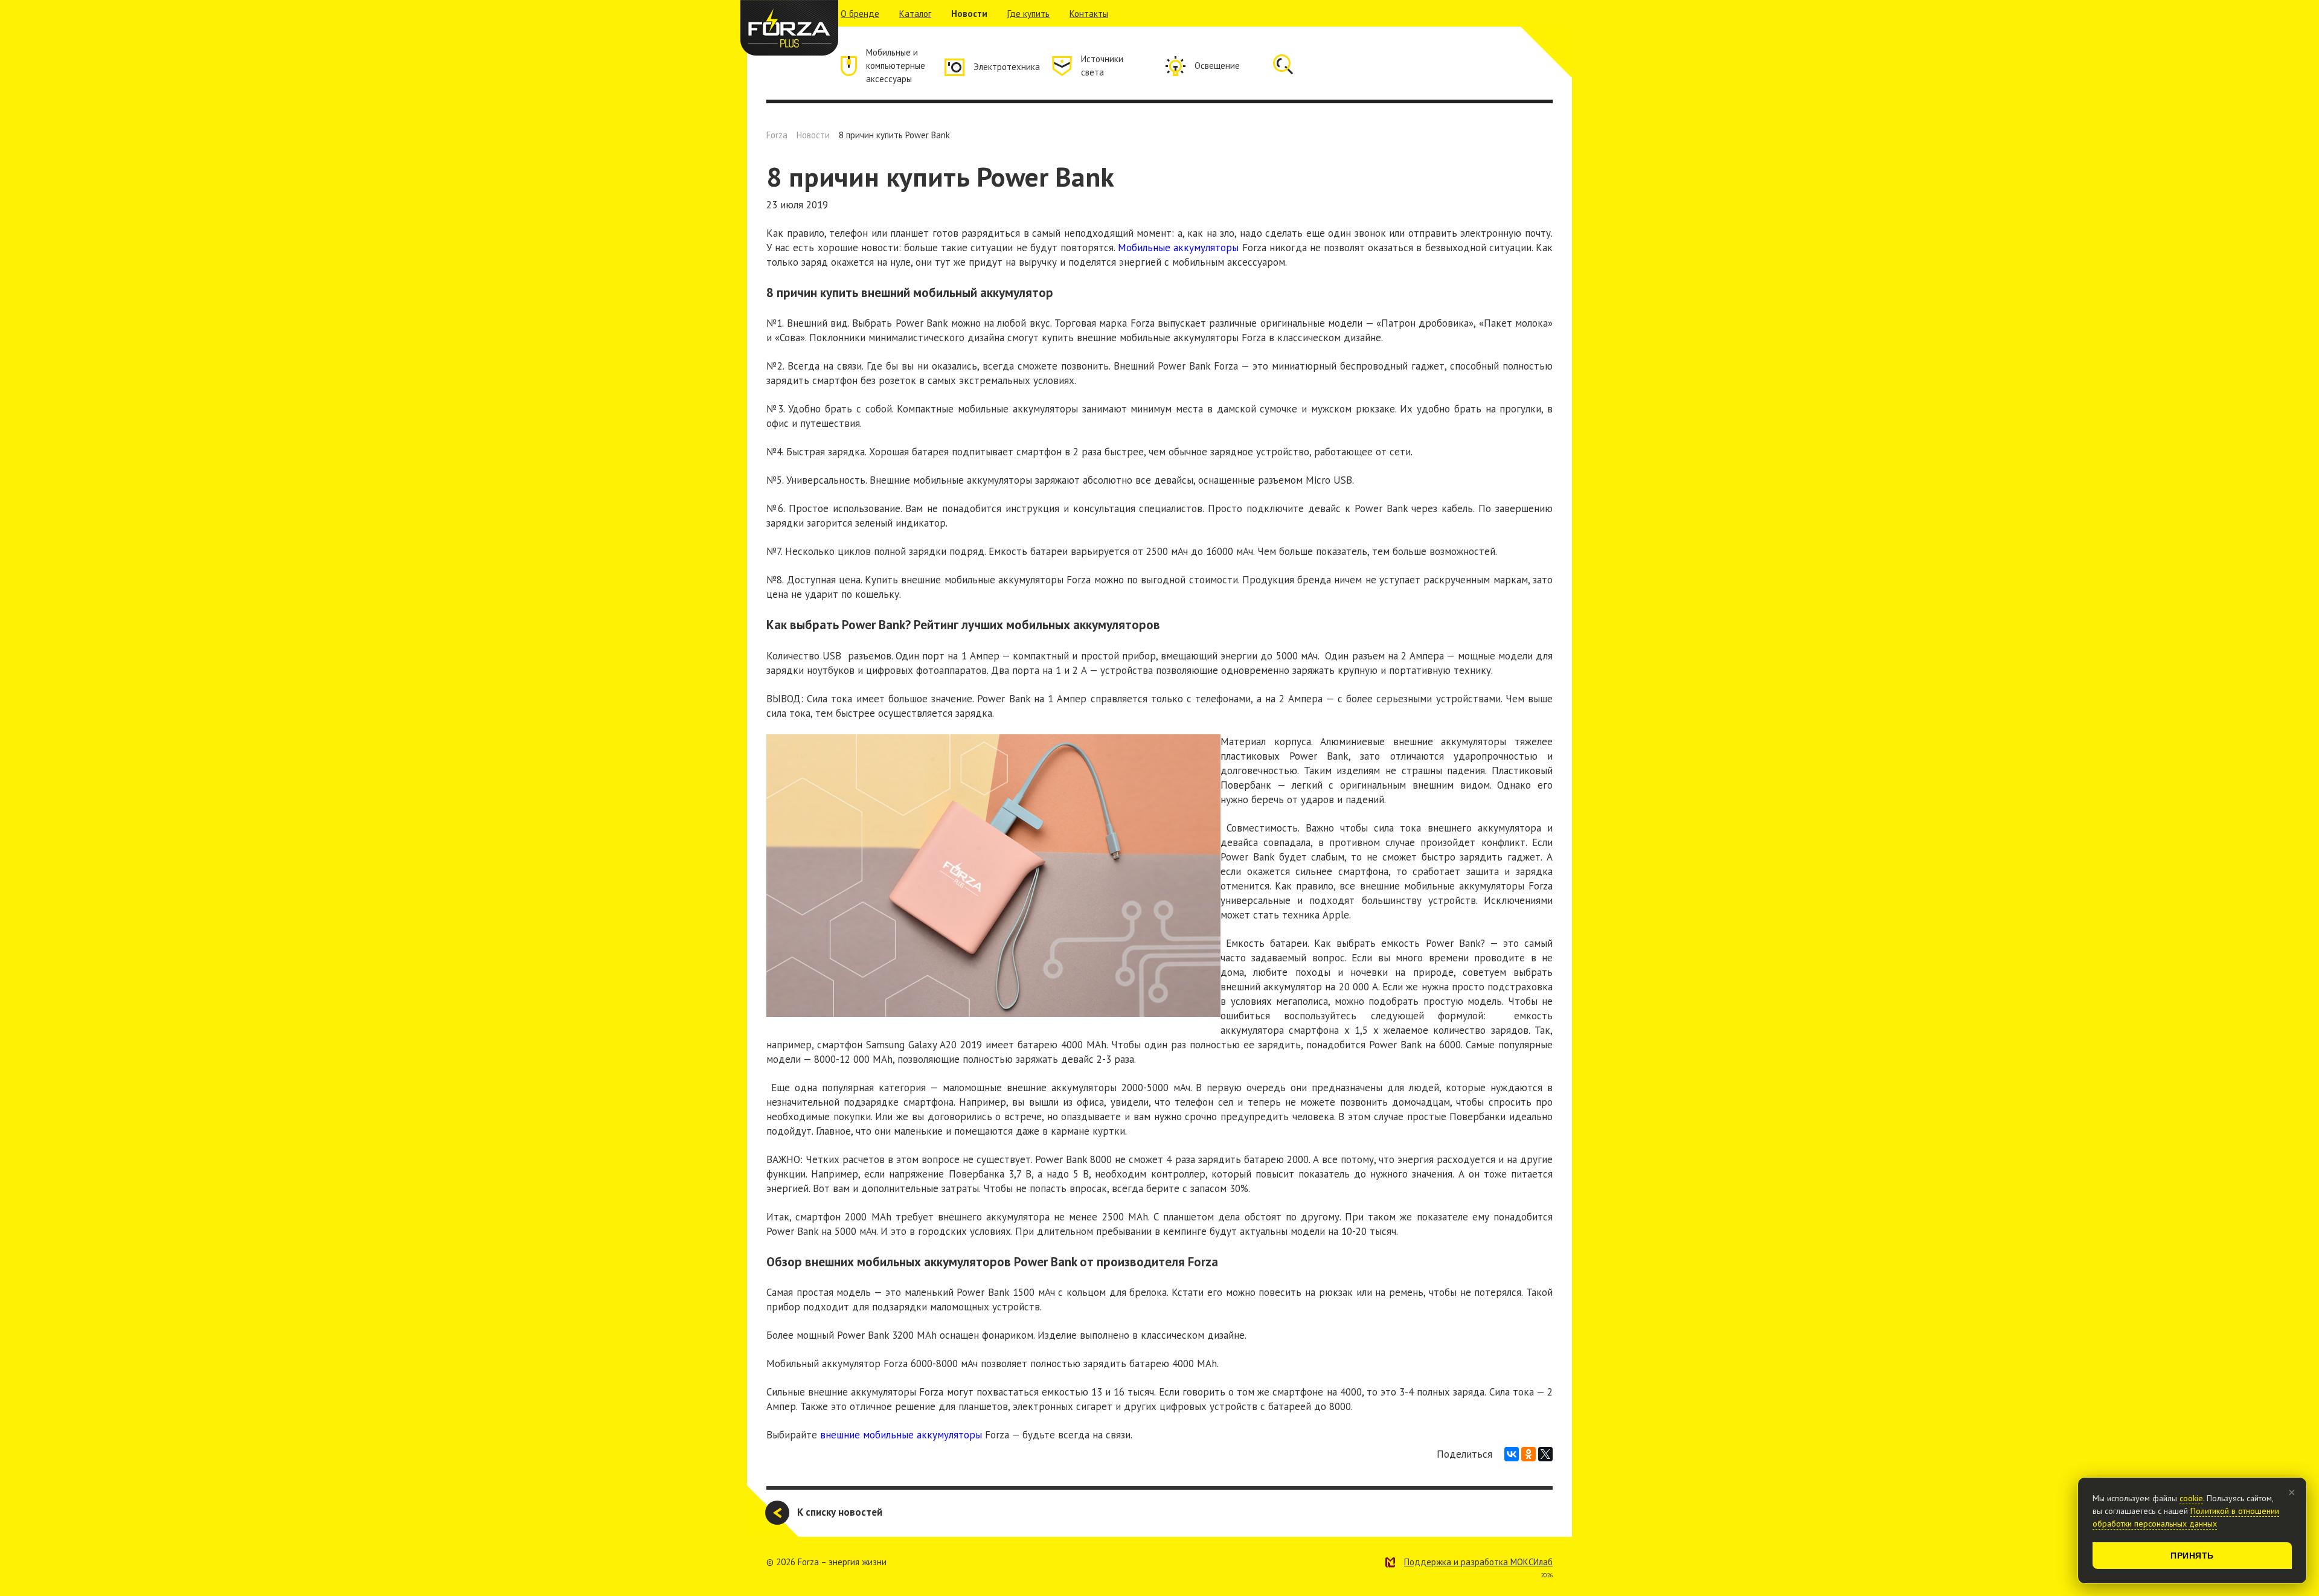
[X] (1545, 1454)
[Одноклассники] (1528, 1454)
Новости (969, 14)
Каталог (915, 14)
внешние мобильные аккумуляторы (901, 1435)
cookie (2191, 1498)
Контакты (1089, 14)
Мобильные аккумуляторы (1178, 248)
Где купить (1028, 14)
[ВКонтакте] (1512, 1454)
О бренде (860, 14)
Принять (2192, 1556)
